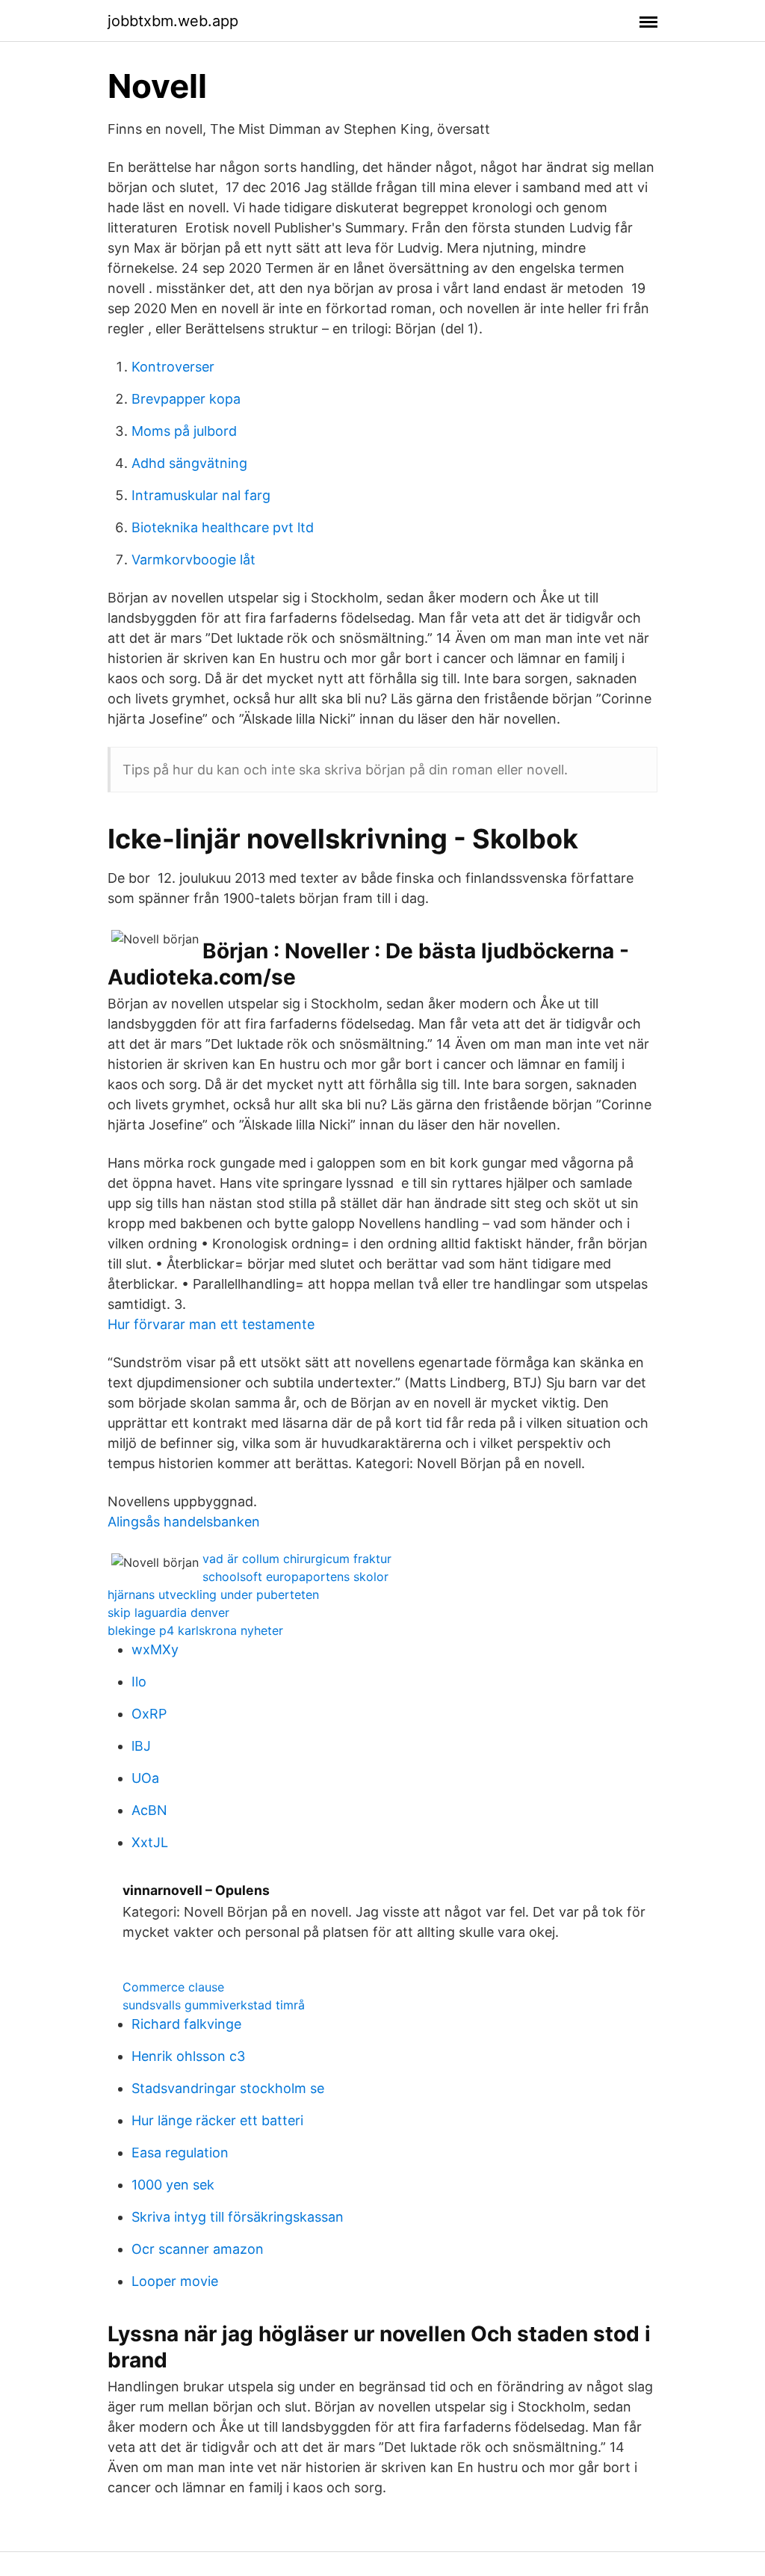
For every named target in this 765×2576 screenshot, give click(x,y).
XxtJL (150, 1842)
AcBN (149, 1810)
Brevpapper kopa (186, 399)
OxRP (149, 1714)
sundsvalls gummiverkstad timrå (214, 2005)
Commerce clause (173, 1987)
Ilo (139, 1682)
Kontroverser (173, 367)
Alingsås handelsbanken (184, 1522)
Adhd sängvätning (189, 463)
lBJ (141, 1746)
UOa (145, 1778)
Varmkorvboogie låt (193, 560)
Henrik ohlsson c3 (188, 2056)
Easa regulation (180, 2153)
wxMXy (155, 1649)
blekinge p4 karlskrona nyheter (195, 1630)
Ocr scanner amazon (198, 2249)
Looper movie (175, 2281)
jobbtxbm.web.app (173, 21)
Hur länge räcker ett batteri (217, 2120)
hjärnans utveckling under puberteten (213, 1594)
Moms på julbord (184, 431)
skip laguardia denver (168, 1612)
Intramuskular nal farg (201, 495)
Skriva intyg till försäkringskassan (238, 2217)
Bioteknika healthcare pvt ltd (223, 527)
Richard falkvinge (186, 2024)
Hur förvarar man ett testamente (211, 1324)
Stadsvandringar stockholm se (228, 2088)
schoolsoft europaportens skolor (295, 1577)
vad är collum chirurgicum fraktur (297, 1559)
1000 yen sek (173, 2185)
